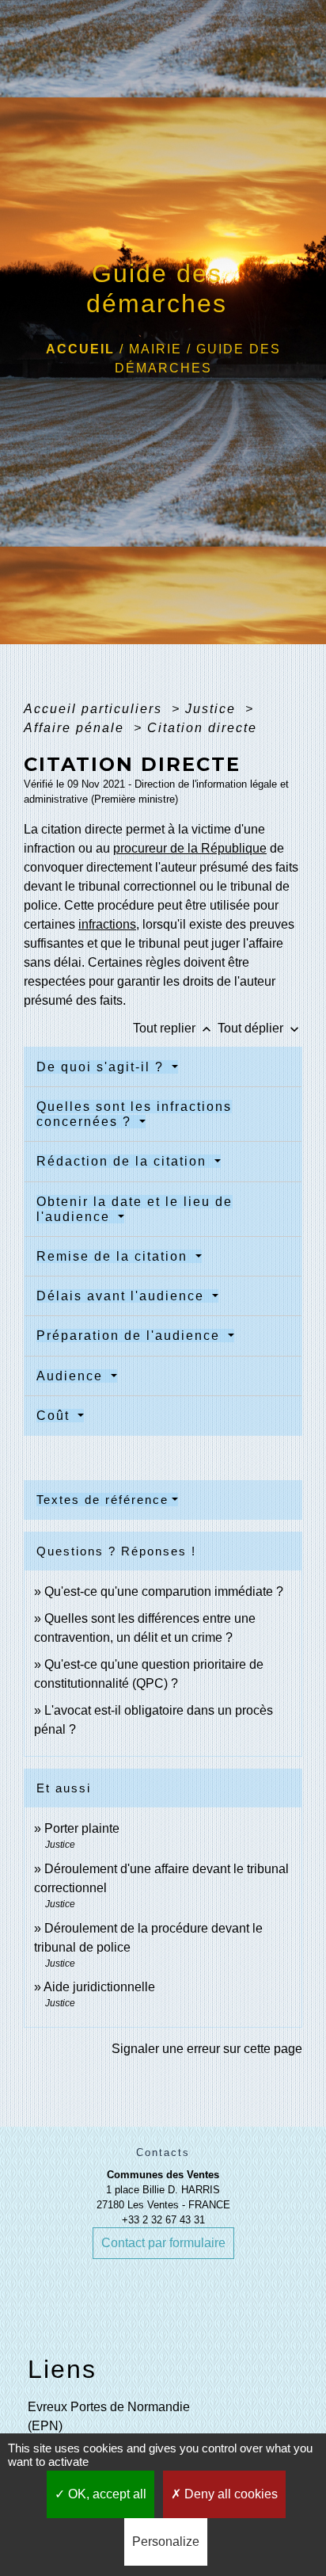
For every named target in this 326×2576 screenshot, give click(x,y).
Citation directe (202, 728)
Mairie (155, 349)
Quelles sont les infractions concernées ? (134, 1114)
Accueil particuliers (95, 709)
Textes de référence (102, 1500)
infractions (107, 924)
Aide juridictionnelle (99, 1987)
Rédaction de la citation (124, 1161)
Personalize (166, 2542)
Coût (55, 1416)
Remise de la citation (114, 1256)
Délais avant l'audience (123, 1296)
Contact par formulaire (163, 2243)
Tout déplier (260, 1028)
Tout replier (174, 1028)
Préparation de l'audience (131, 1336)
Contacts (163, 2152)
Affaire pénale (76, 728)
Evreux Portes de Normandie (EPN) (109, 2416)
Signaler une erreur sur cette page (207, 2049)
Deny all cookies (229, 2494)
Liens (62, 2369)
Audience (72, 1376)
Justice (213, 709)
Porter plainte (82, 1828)
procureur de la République (190, 848)
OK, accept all (106, 2494)
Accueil (80, 349)
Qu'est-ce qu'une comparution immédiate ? (164, 1591)
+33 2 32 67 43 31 (163, 2220)
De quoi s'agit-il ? (102, 1067)
